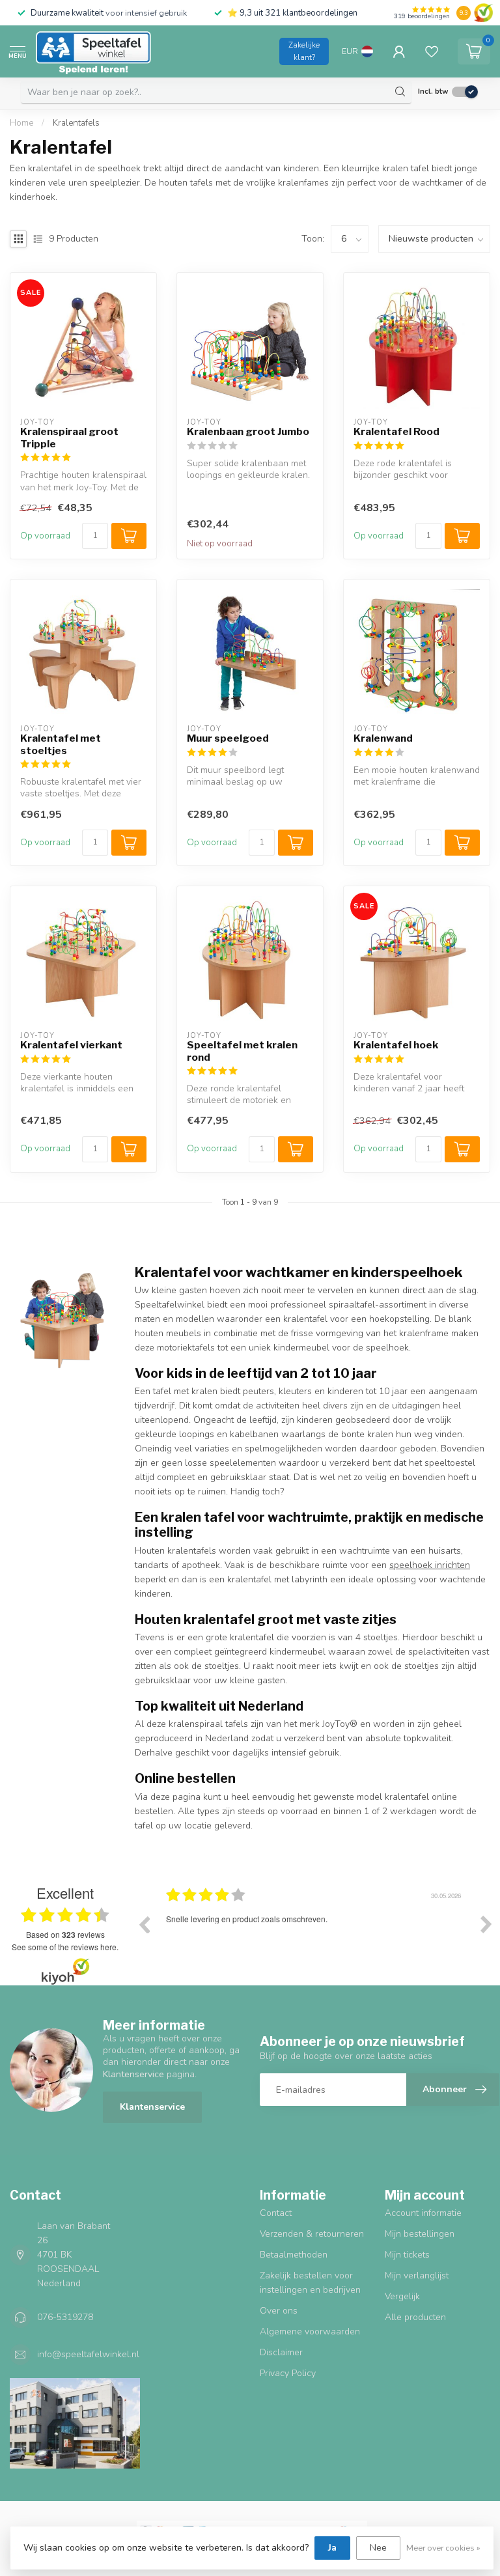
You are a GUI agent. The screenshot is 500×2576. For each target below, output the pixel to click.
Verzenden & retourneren (312, 2234)
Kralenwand (383, 738)
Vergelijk (402, 2296)
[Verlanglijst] (432, 51)
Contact (276, 2213)
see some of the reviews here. (65, 1947)
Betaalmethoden (294, 2255)
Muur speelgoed (228, 738)
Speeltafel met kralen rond (242, 1051)
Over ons (279, 2311)
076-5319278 (65, 2317)
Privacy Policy (288, 2373)
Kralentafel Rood (396, 432)
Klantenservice (152, 2107)
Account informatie (423, 2213)
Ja (332, 2548)
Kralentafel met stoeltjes (61, 744)
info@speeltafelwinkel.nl (88, 2354)
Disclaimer (281, 2352)
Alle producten (415, 2317)
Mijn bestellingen (420, 2234)
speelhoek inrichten (430, 1565)
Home (21, 123)
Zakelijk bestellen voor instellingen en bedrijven (310, 2283)
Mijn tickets (407, 2255)
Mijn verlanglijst (417, 2275)
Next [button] (486, 1924)
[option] (315, 1934)
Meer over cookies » (443, 2548)
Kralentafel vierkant (71, 1045)
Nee (378, 2548)
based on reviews (65, 1935)
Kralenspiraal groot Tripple (69, 438)
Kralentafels (76, 123)
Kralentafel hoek (396, 1045)
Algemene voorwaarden (310, 2331)
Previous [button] (144, 1924)
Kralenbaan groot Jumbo (248, 432)
